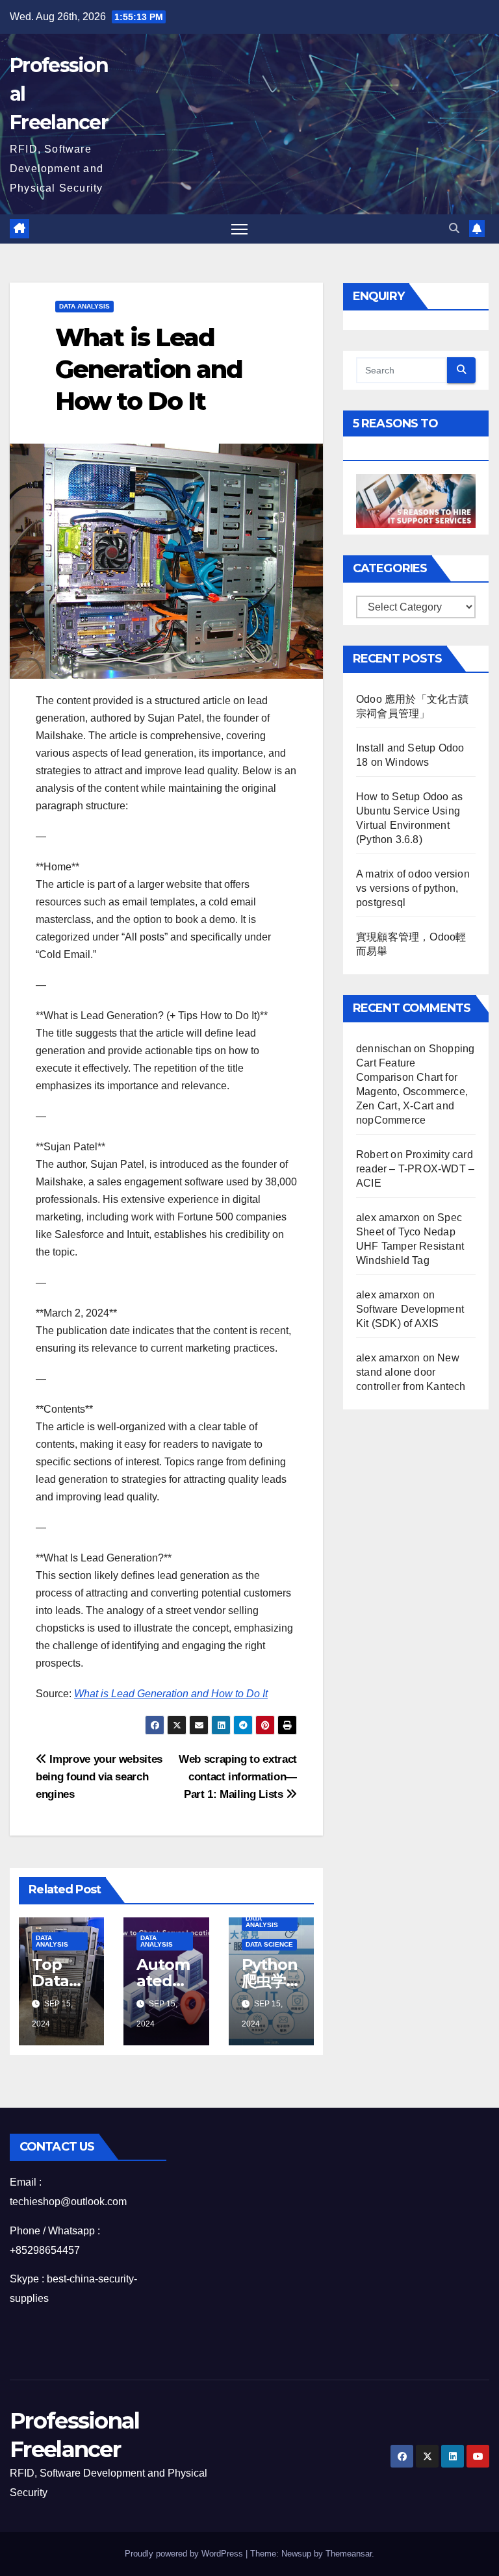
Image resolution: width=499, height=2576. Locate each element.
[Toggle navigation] (239, 229)
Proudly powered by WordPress (185, 2554)
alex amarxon (388, 1218)
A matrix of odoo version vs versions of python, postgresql (413, 888)
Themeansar (349, 2554)
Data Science (269, 1944)
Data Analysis (84, 306)
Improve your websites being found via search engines (99, 1776)
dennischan (384, 1049)
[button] (454, 228)
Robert (372, 1155)
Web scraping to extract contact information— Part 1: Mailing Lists (238, 1776)
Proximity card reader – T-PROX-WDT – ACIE (415, 1169)
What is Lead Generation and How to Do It (171, 1694)
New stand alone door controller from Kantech (411, 1372)
